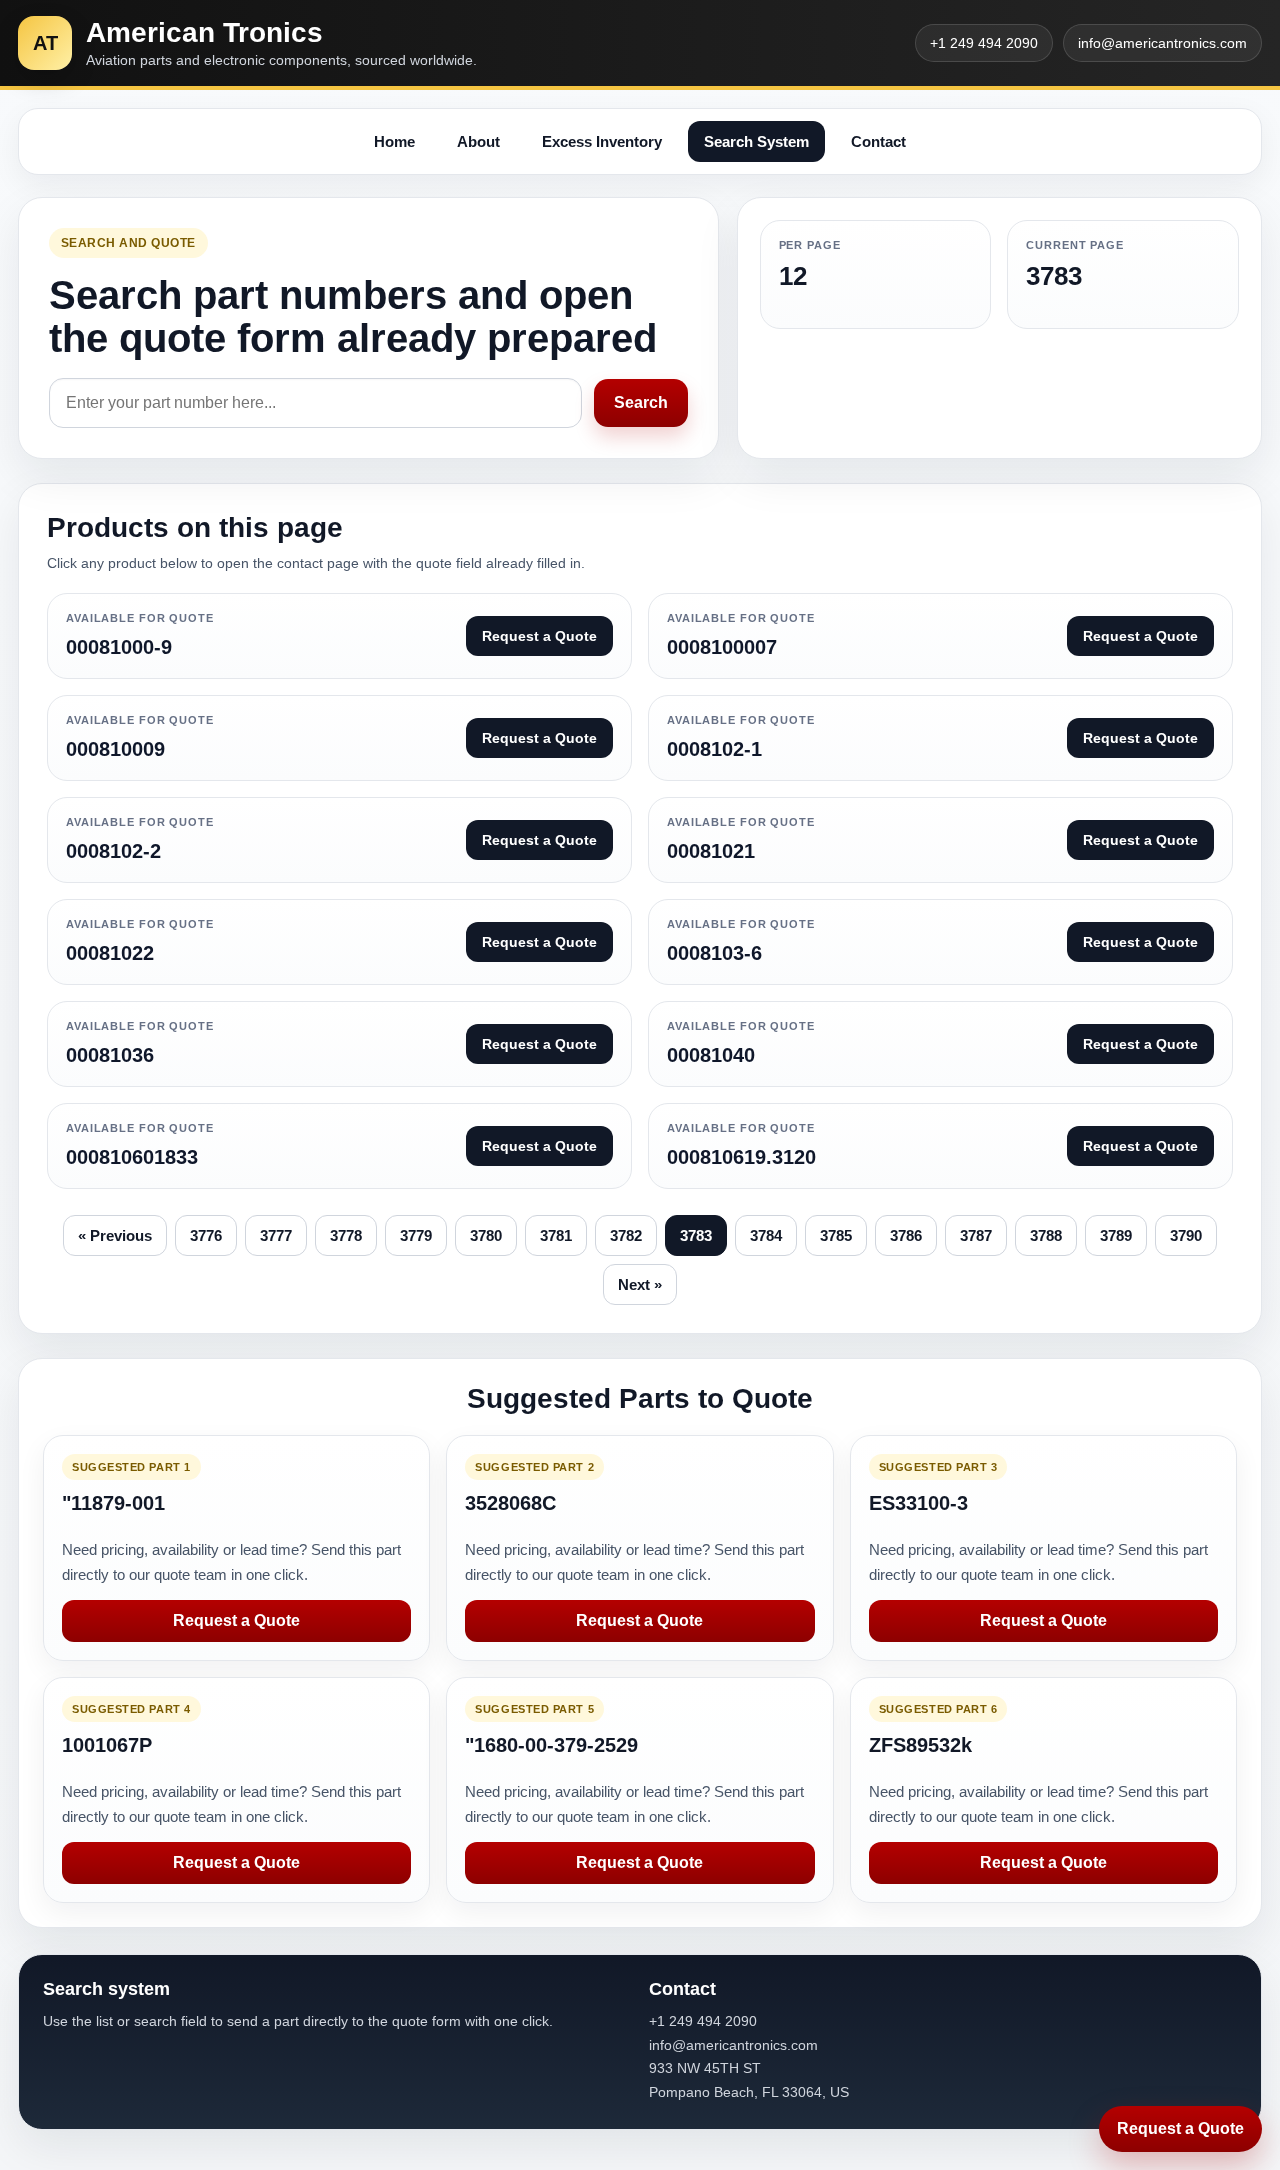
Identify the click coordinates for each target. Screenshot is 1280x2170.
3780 (486, 1235)
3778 (346, 1235)
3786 (906, 1235)
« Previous (115, 1235)
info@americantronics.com (1162, 43)
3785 (836, 1235)
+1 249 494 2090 (984, 43)
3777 (276, 1235)
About (478, 141)
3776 (206, 1235)
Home (394, 141)
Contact (878, 141)
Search (641, 402)
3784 (766, 1235)
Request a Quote (236, 1620)
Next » (640, 1284)
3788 (1046, 1235)
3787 (976, 1235)
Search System (756, 141)
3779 (416, 1235)
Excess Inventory (602, 141)
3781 (556, 1235)
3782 (626, 1235)
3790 (1186, 1235)
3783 (696, 1235)
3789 (1116, 1235)
